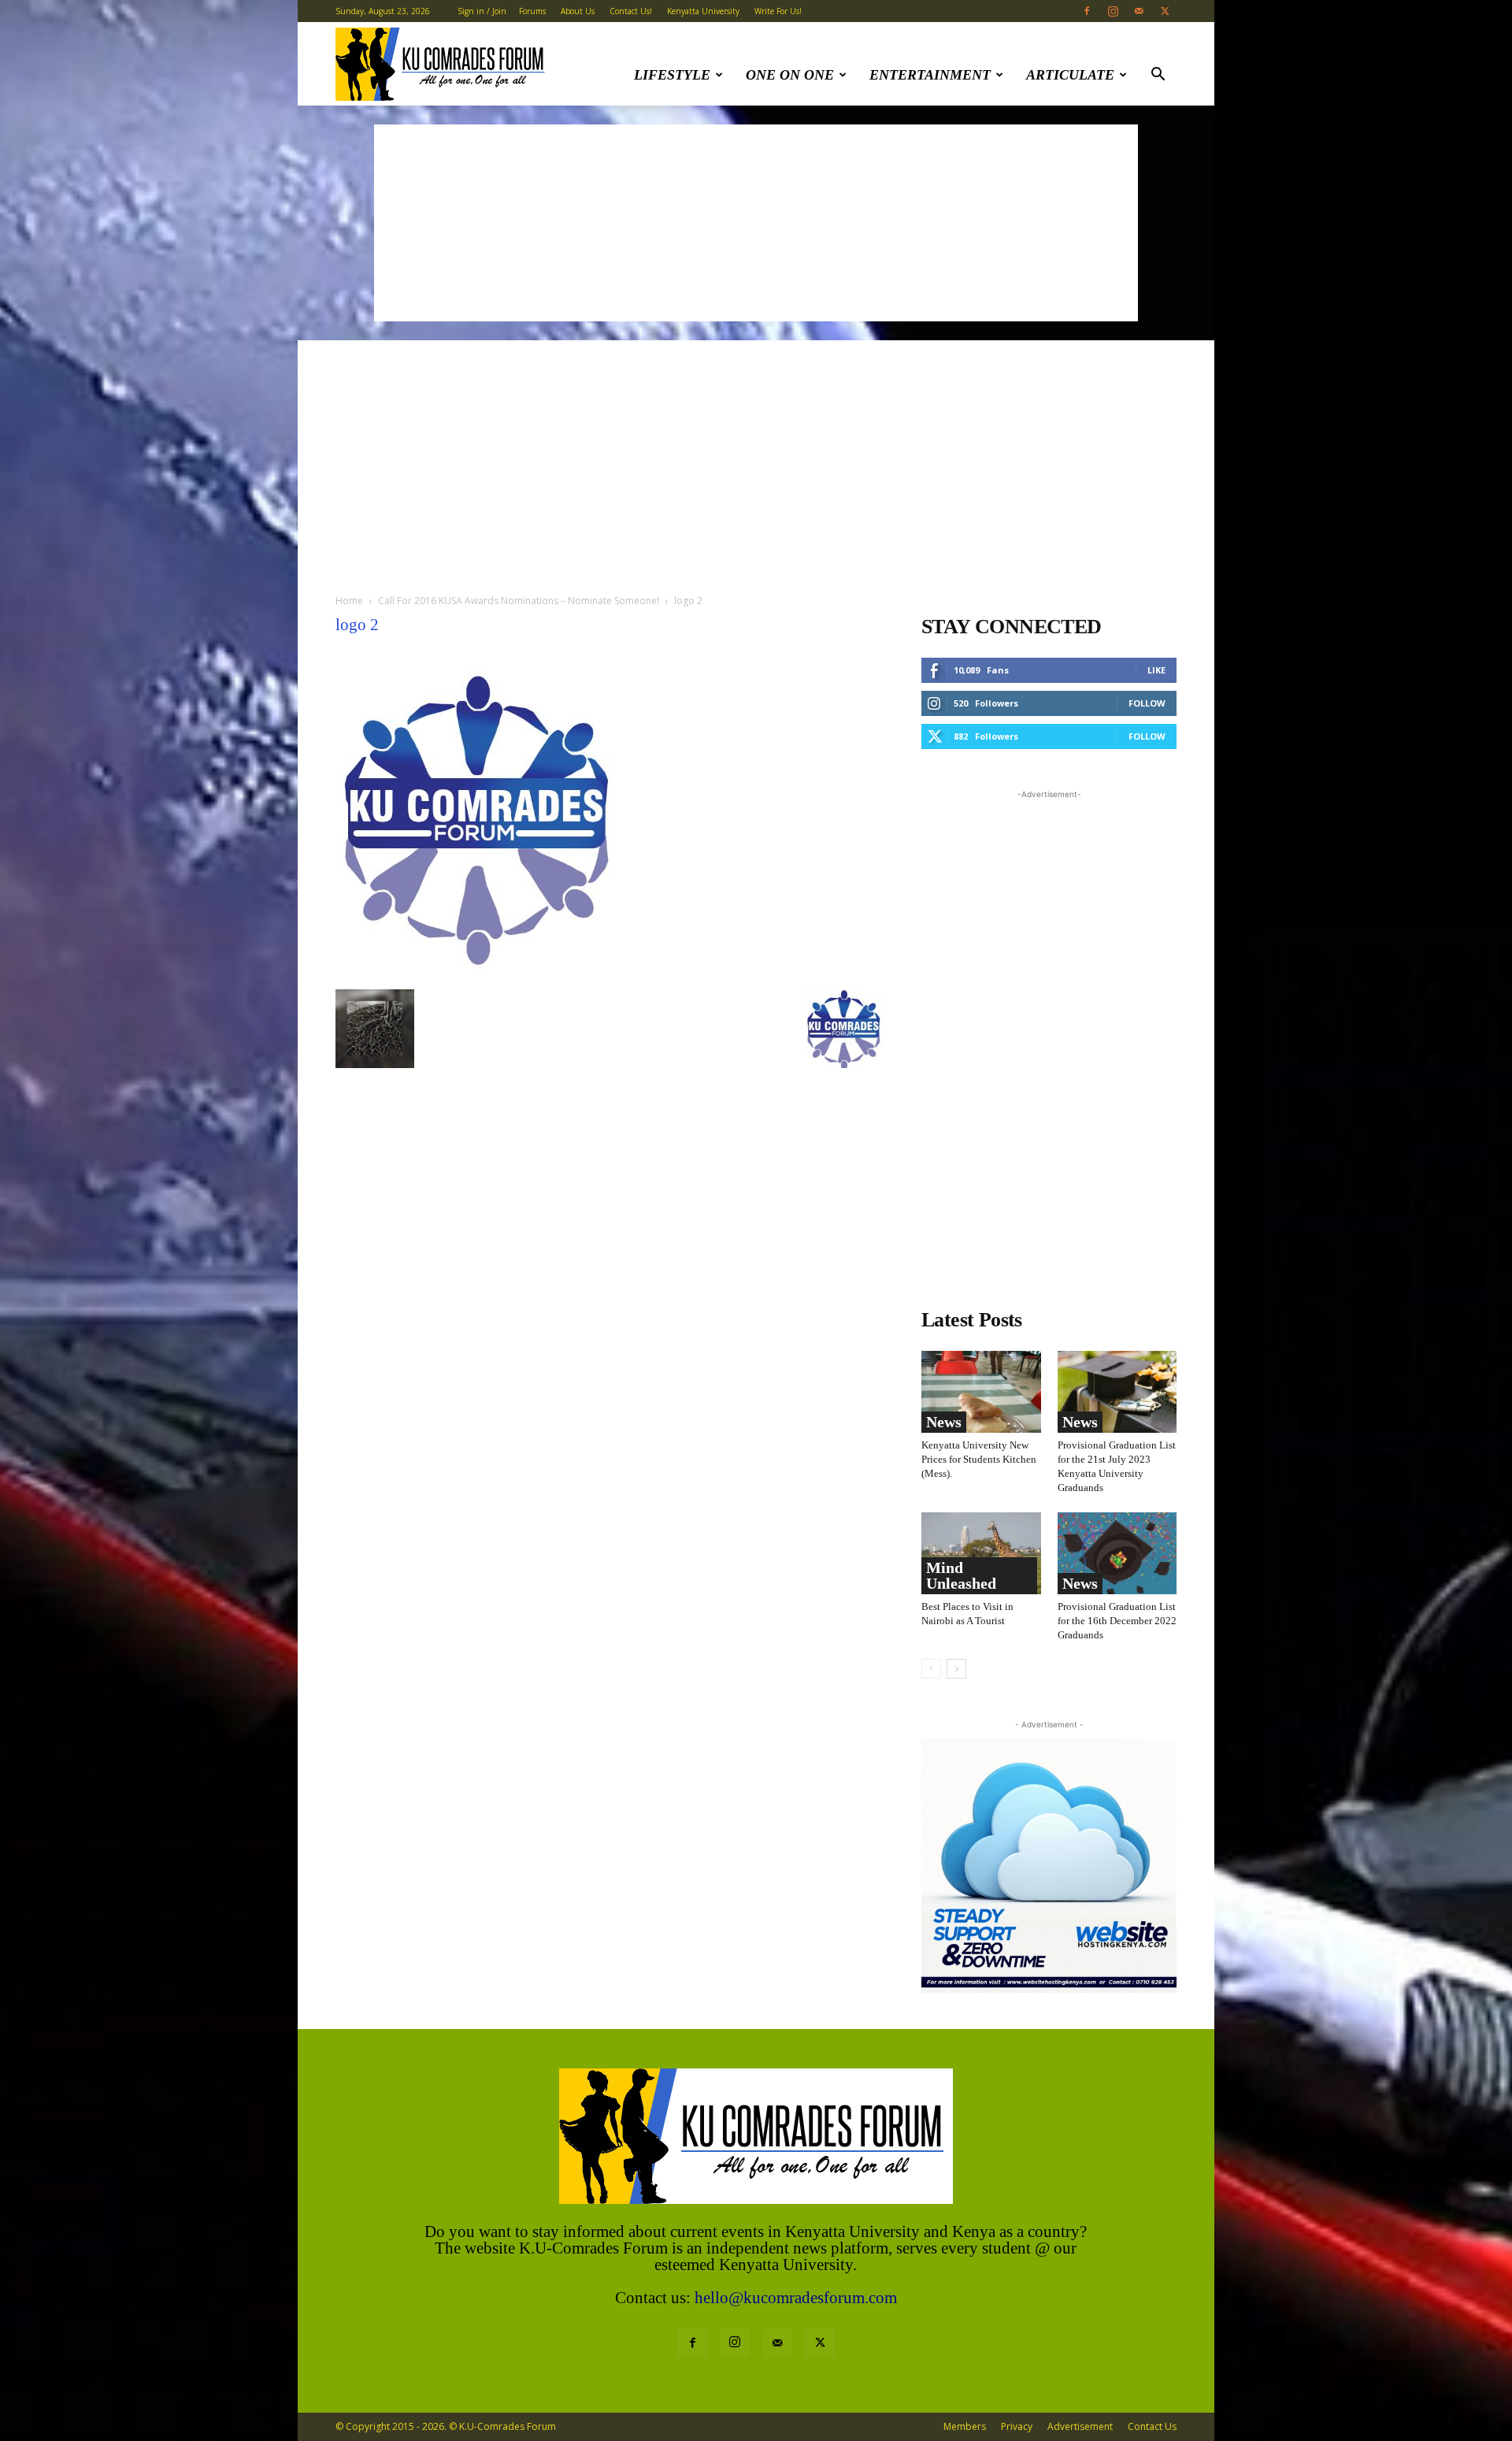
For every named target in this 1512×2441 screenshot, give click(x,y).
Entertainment (930, 75)
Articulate (1070, 75)
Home (349, 601)
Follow (1147, 703)
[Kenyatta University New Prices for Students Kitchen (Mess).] (981, 1392)
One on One (790, 75)
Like (1156, 670)
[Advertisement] (756, 223)
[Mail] (1139, 11)
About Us (578, 11)
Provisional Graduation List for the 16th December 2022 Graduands (1117, 1621)
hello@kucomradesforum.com (796, 2298)
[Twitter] (1165, 11)
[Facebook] (1087, 11)
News (944, 1422)
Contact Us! (631, 11)
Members (965, 2426)
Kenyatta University (703, 11)
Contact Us (1152, 2426)
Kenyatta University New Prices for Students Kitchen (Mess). (979, 1459)
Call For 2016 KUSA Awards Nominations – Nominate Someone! (519, 601)
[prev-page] (931, 1669)
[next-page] (956, 1669)
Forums (532, 11)
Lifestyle (672, 75)
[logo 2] (478, 973)
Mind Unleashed (961, 1575)
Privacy (1017, 2426)
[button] (1158, 76)
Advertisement (1080, 2426)
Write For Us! (778, 11)
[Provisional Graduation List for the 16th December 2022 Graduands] (1117, 1553)
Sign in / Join (482, 11)
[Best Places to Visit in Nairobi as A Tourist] (981, 1553)
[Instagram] (1113, 11)
